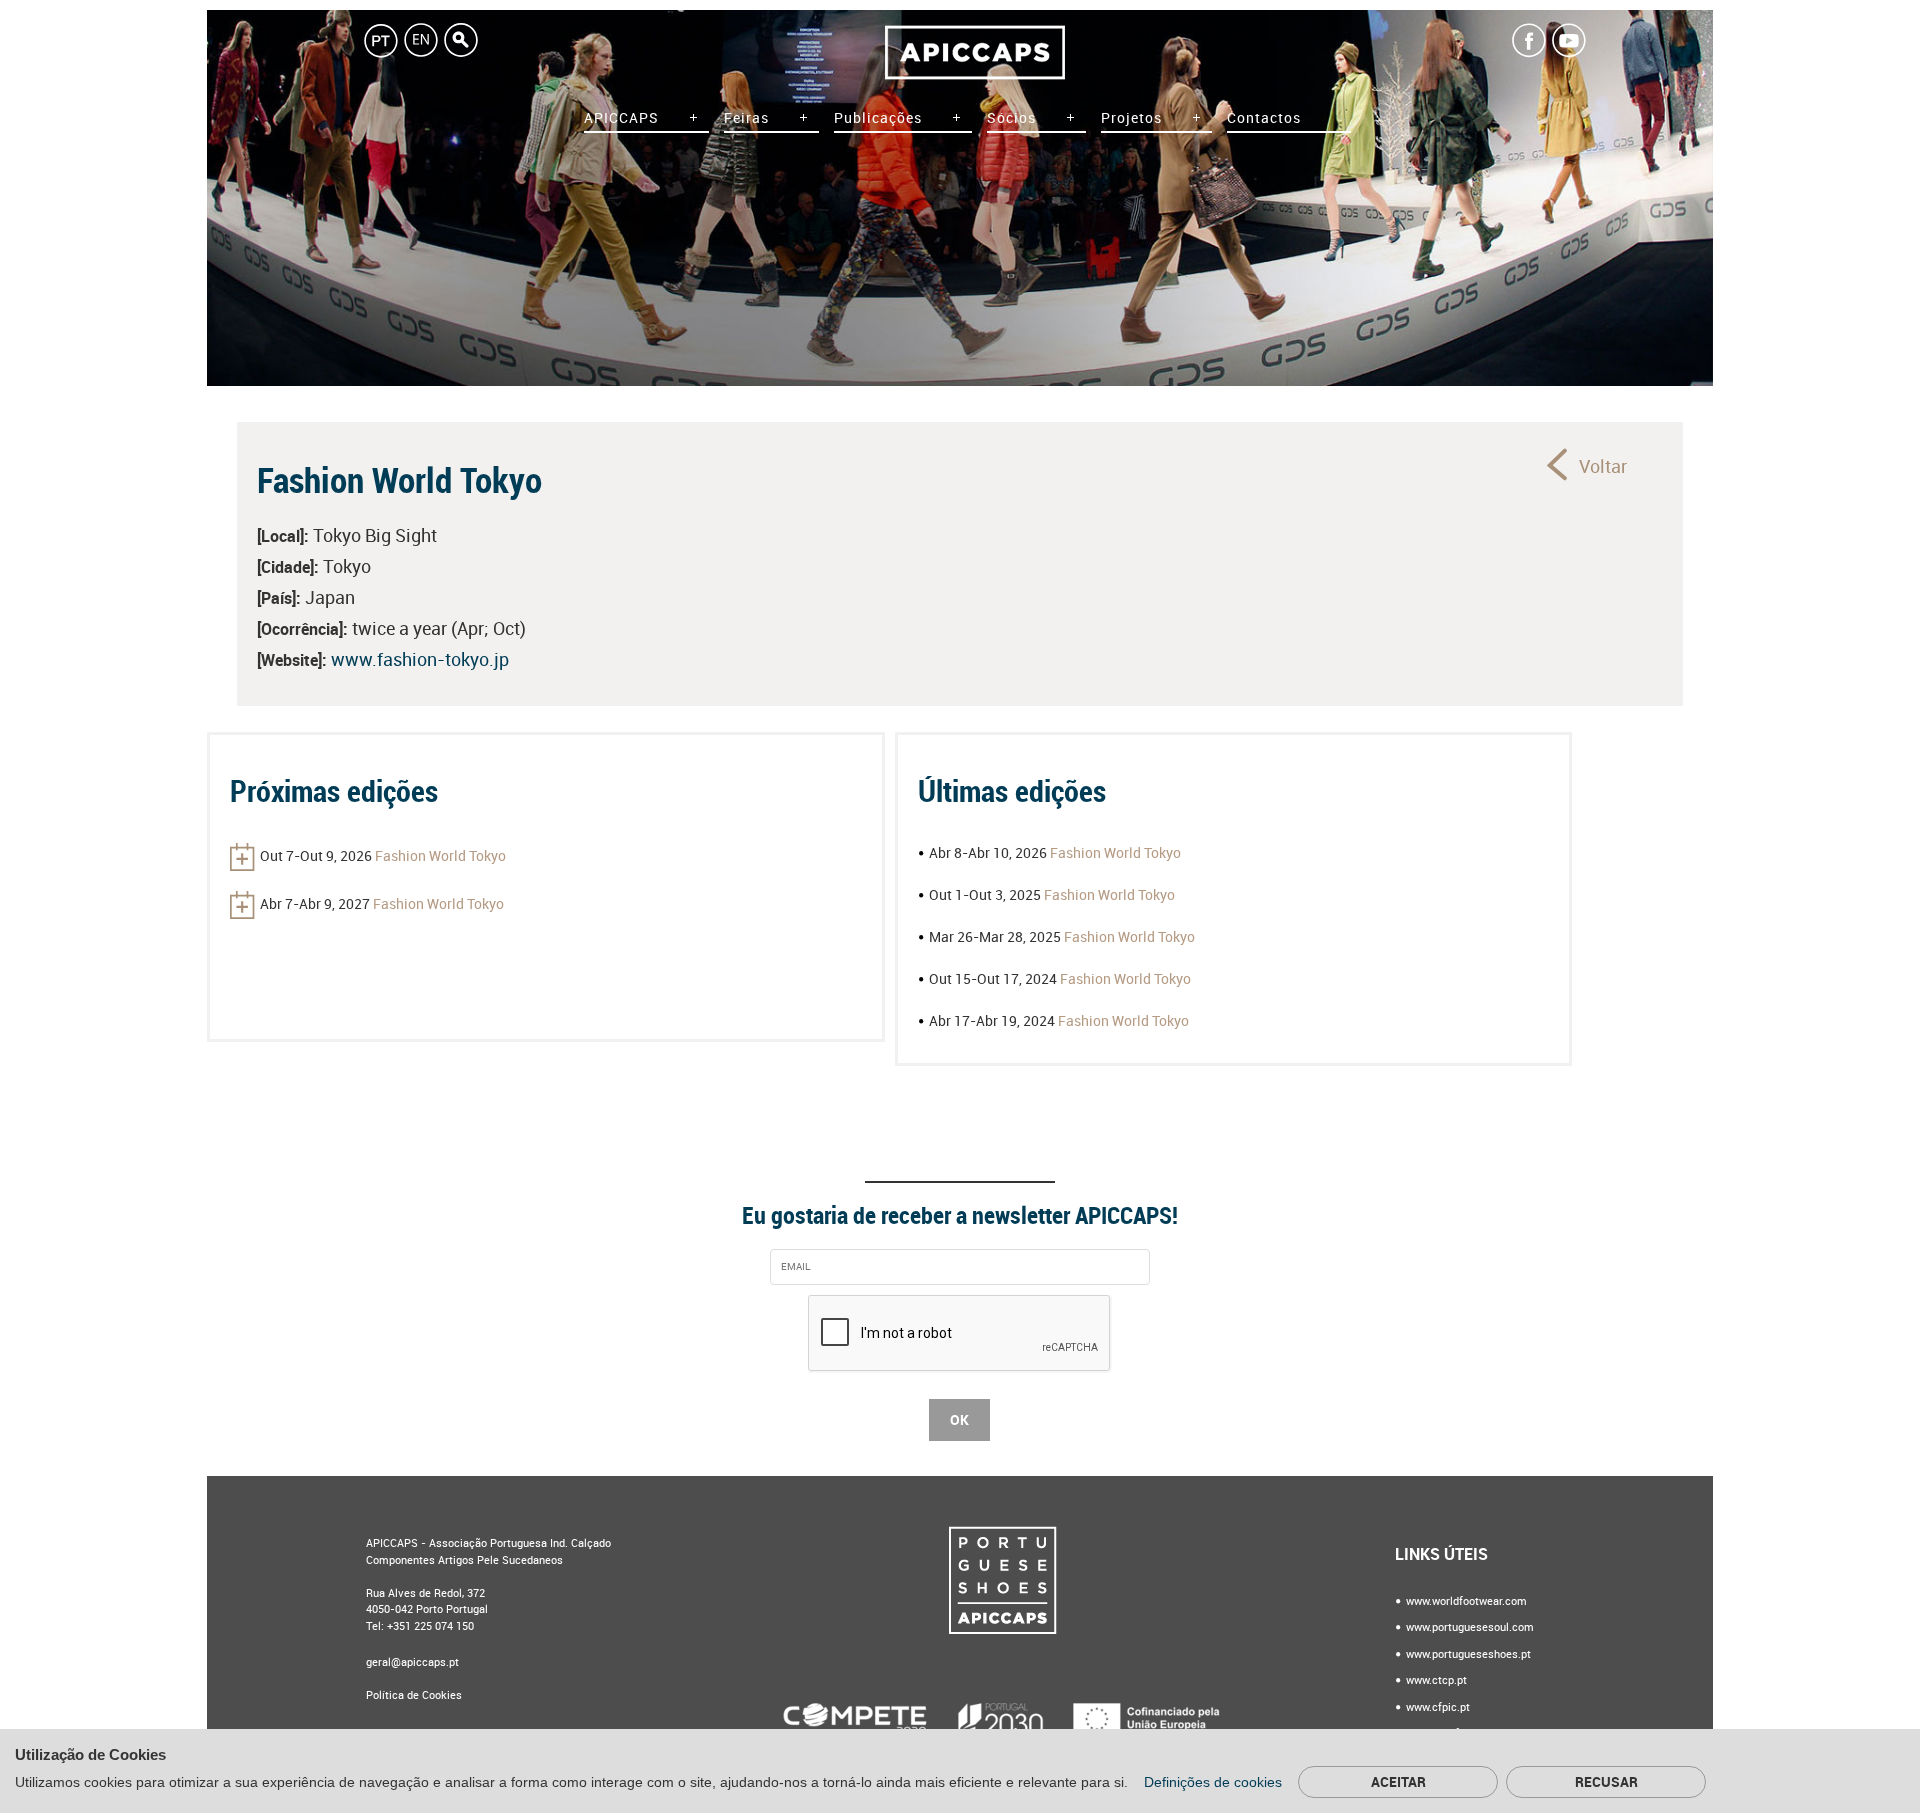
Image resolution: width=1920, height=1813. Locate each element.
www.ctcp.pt (1435, 1680)
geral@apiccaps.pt (412, 1662)
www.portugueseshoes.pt (1467, 1654)
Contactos (1264, 118)
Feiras (746, 118)
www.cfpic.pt (1436, 1707)
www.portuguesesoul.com (1468, 1627)
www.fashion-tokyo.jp (420, 660)
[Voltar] (1559, 463)
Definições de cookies (1215, 1782)
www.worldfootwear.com (1465, 1601)
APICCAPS (621, 118)
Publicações (878, 118)
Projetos (1131, 118)
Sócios (1011, 118)
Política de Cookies (414, 1695)
